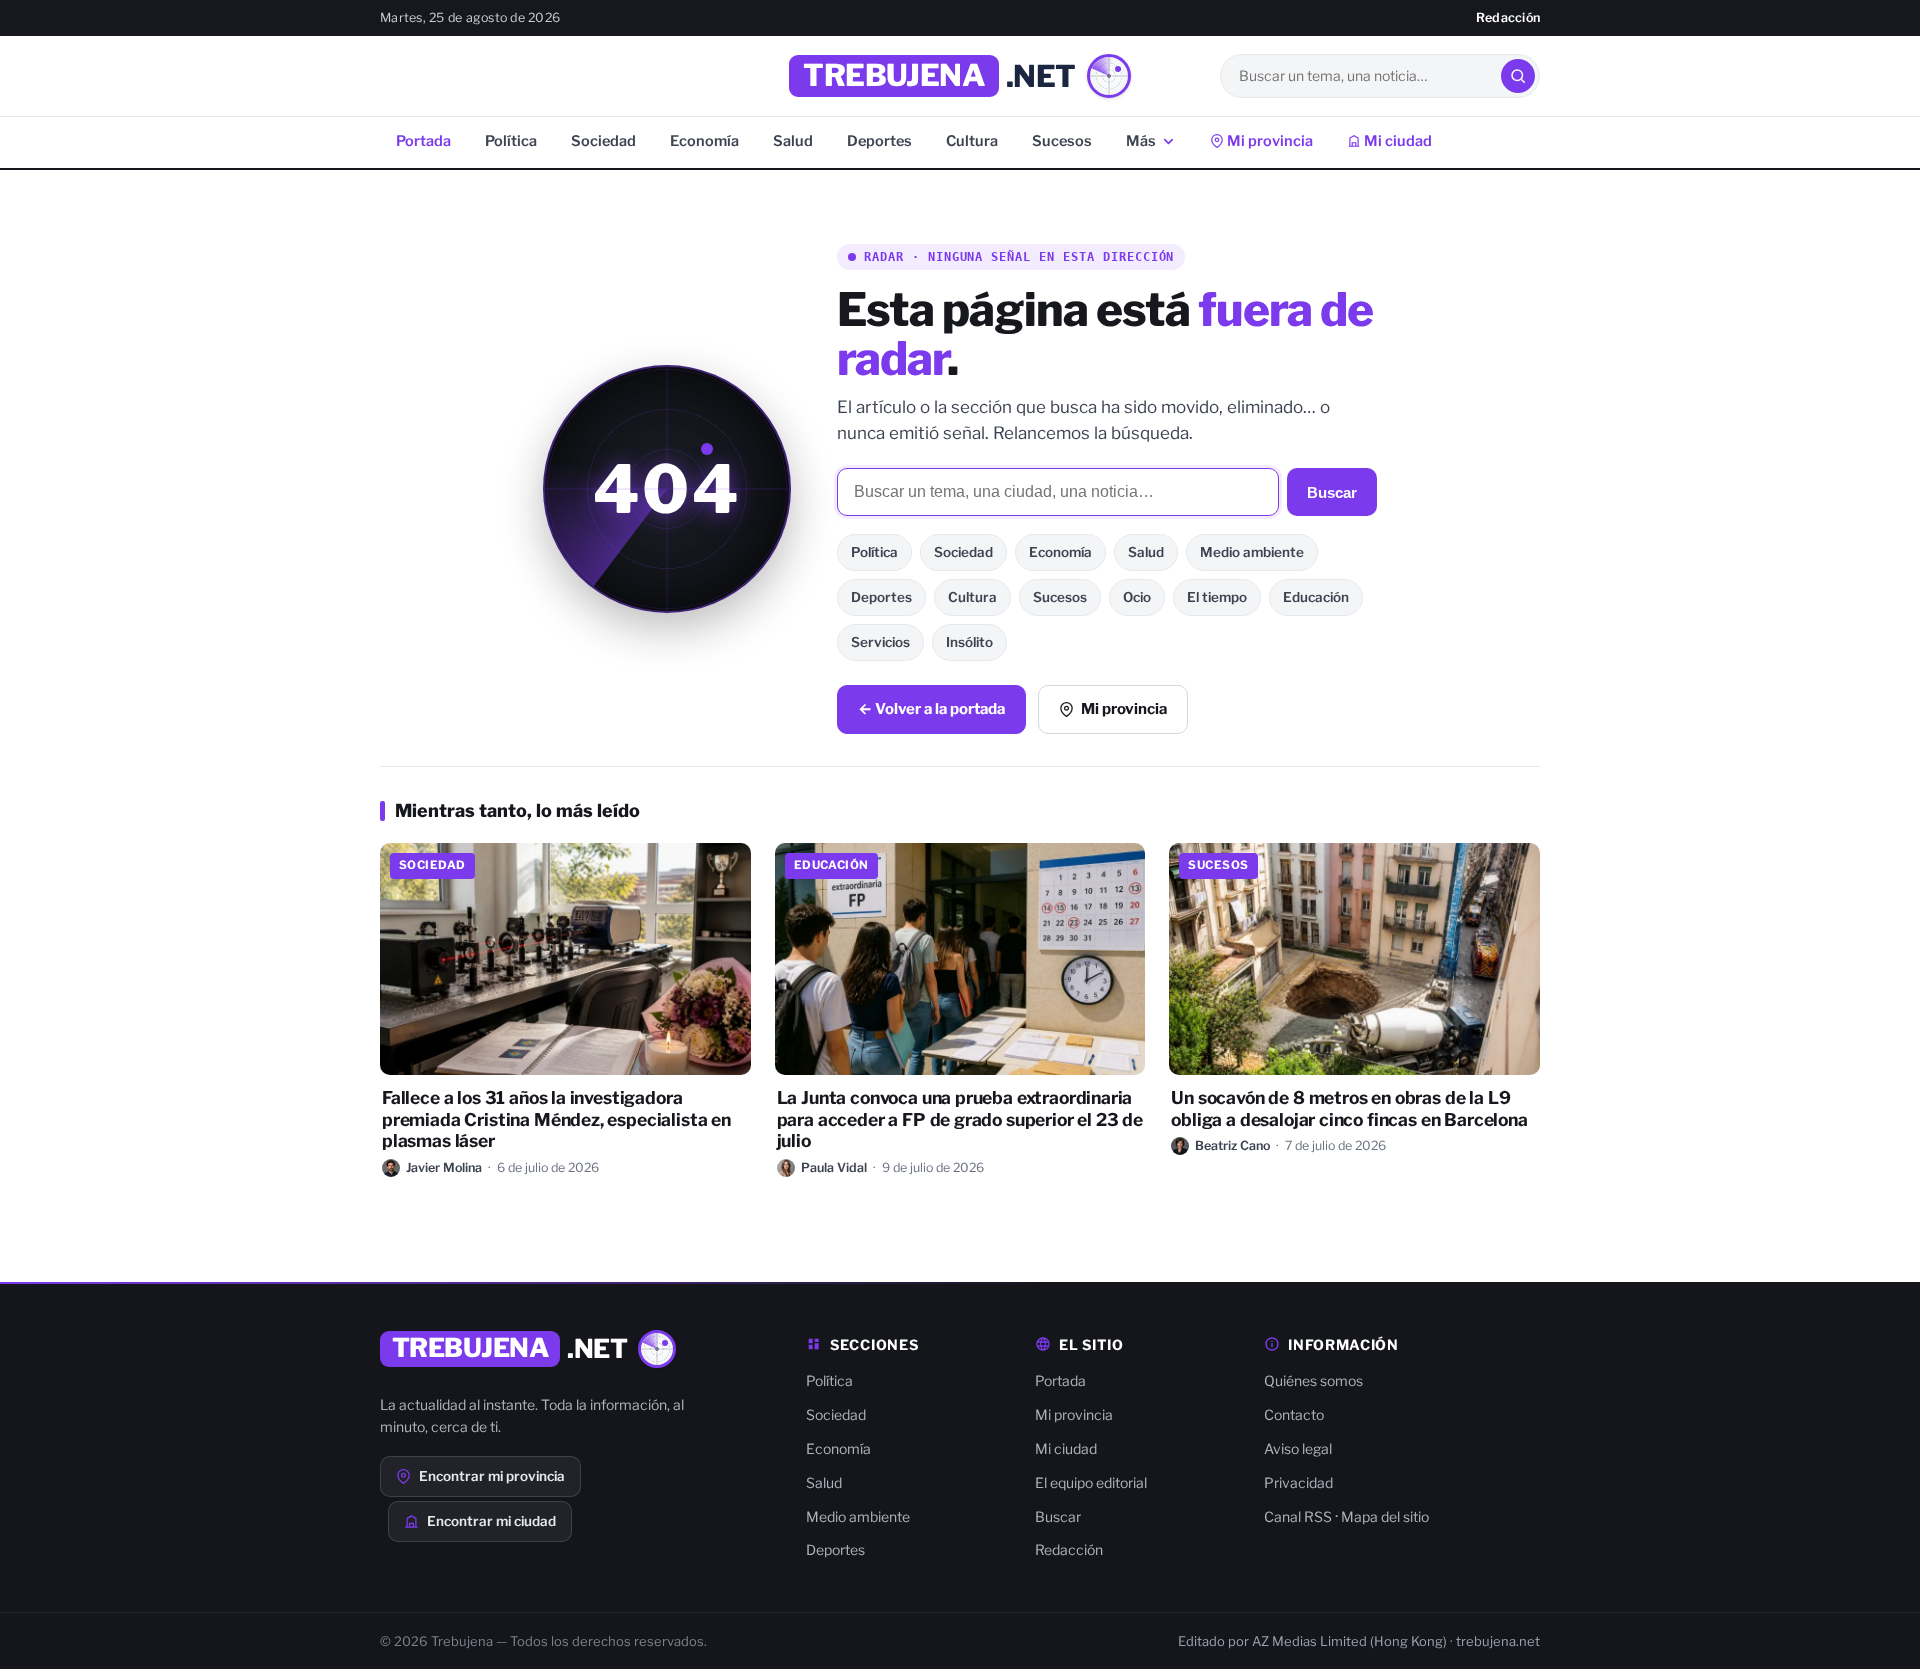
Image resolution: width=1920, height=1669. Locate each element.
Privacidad (1298, 1482)
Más (1141, 141)
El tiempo (1217, 597)
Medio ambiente (1252, 552)
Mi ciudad (1396, 141)
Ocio (1137, 597)
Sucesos (1062, 141)
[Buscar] (1518, 76)
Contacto (1294, 1414)
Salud (793, 141)
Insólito (969, 642)
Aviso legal (1298, 1448)
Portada (423, 141)
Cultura (972, 141)
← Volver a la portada (931, 709)
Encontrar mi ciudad (491, 1521)
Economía (704, 141)
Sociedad (603, 141)
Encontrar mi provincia (492, 1476)
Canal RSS (1298, 1516)
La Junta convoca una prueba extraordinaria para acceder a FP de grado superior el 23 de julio (960, 1119)
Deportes (879, 141)
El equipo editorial (1091, 1482)
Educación (1316, 597)
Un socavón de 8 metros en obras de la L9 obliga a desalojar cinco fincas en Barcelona (1349, 1108)
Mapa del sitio (1385, 1516)
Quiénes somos (1313, 1380)
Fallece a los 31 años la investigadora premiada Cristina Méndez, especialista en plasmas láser (556, 1119)
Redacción (1508, 17)
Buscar (1332, 492)
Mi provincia (1268, 141)
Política (511, 141)
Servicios (880, 642)
